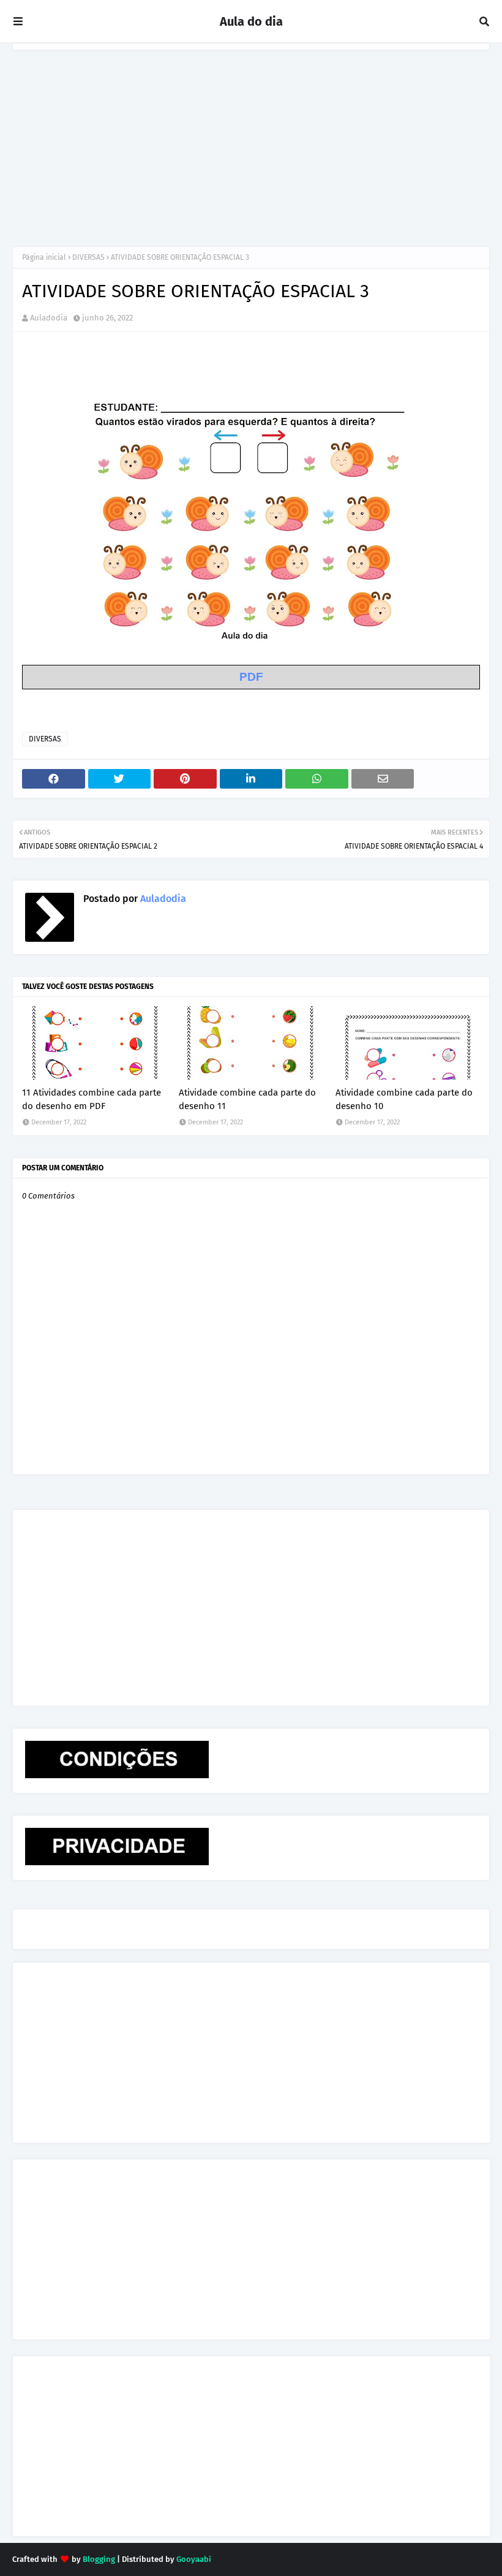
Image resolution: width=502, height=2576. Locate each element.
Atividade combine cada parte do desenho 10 (404, 1100)
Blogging (99, 2559)
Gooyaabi (194, 2559)
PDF (251, 677)
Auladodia (49, 318)
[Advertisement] (251, 142)
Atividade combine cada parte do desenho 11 (247, 1100)
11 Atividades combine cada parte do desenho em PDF (92, 1100)
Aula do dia (251, 21)
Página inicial (44, 257)
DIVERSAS (88, 257)
